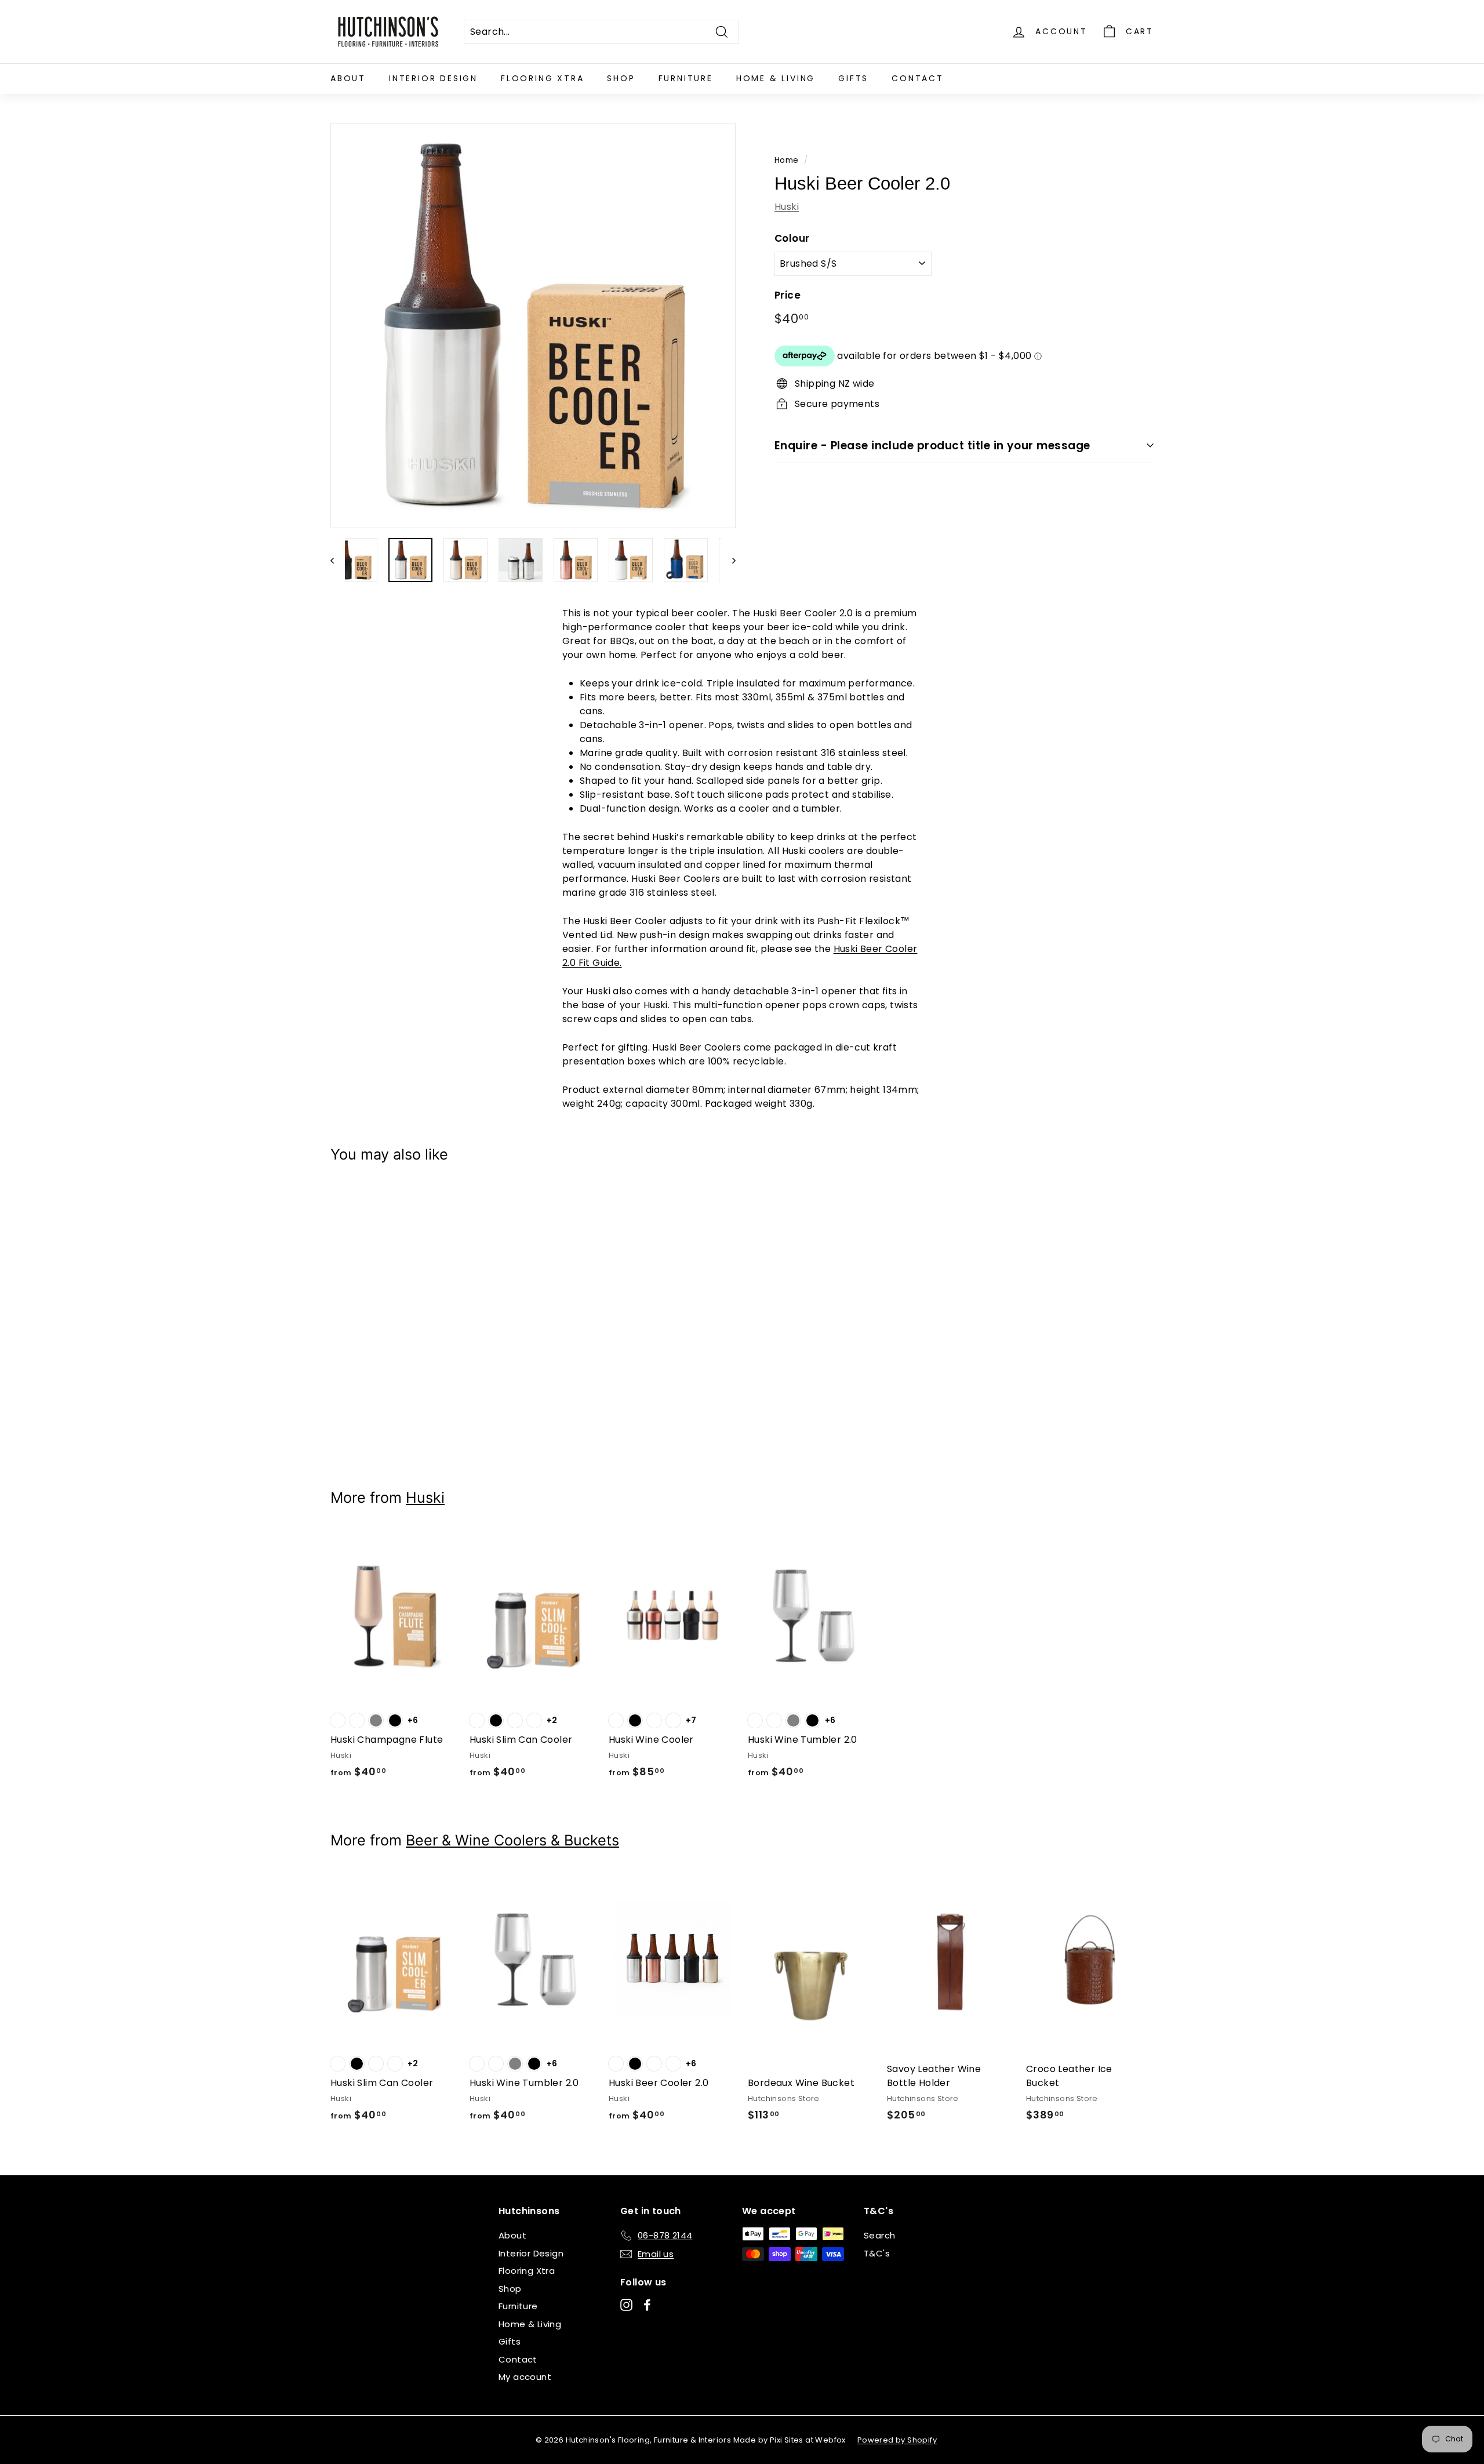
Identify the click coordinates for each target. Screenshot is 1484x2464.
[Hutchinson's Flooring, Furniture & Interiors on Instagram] (626, 2305)
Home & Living (776, 78)
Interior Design (433, 78)
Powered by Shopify (897, 2440)
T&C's (877, 2253)
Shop (621, 78)
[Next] (728, 560)
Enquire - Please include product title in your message (932, 445)
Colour (792, 238)
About (348, 78)
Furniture (686, 78)
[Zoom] (533, 326)
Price (788, 295)
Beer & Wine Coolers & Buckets (512, 1840)
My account (525, 2377)
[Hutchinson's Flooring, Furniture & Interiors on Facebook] (647, 2305)
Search (879, 2235)
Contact (918, 78)
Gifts (853, 78)
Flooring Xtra (542, 78)
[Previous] (338, 560)
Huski (787, 206)
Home (787, 160)
